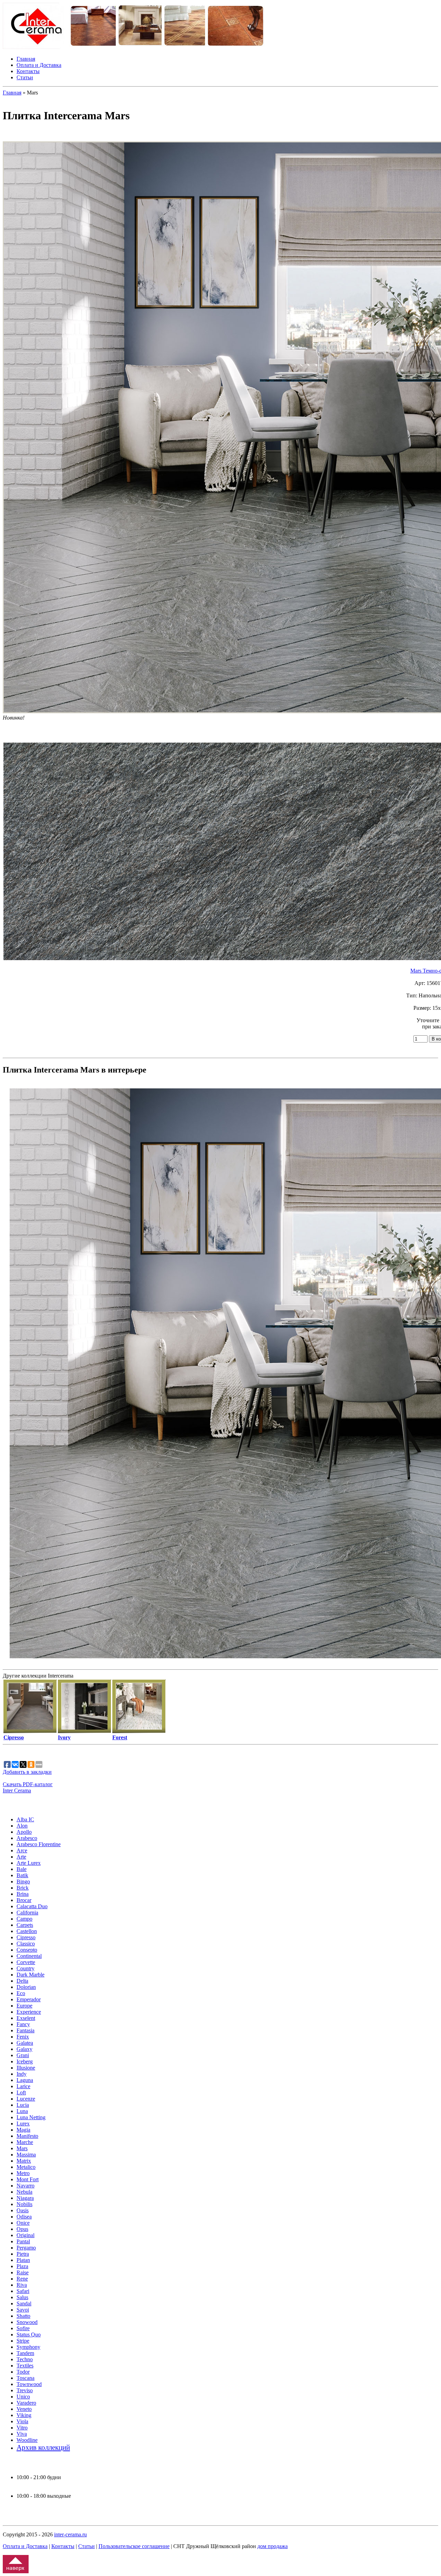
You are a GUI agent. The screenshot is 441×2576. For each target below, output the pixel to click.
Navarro (25, 2186)
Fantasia (25, 2030)
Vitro (22, 2428)
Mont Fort (28, 2179)
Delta (22, 1981)
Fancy (23, 2024)
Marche (25, 2142)
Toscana (25, 2378)
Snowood (27, 2322)
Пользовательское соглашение (134, 2546)
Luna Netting (31, 2117)
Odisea (24, 2217)
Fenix (23, 2037)
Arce (22, 1850)
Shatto (23, 2316)
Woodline (27, 2440)
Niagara (25, 2198)
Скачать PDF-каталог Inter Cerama (28, 1787)
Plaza (22, 2266)
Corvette (26, 1962)
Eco (21, 1993)
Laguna (25, 2080)
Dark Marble (30, 1975)
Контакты (28, 71)
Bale (22, 1869)
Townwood (29, 2384)
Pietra (23, 2254)
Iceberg (25, 2061)
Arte (21, 1857)
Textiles (25, 2366)
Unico (23, 2397)
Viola (22, 2421)
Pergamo (26, 2248)
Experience (29, 2012)
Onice (23, 2223)
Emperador (29, 1999)
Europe (24, 2006)
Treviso (25, 2390)
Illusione (26, 2068)
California (27, 1913)
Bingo (23, 1881)
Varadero (26, 2403)
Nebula (24, 2192)
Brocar (24, 1900)
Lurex (23, 2124)
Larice (23, 2086)
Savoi (23, 2310)
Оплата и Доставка (39, 65)
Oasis (23, 2210)
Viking (24, 2415)
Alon (22, 1826)
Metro (23, 2173)
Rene (22, 2279)
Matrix (24, 2161)
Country (25, 1968)
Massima (26, 2155)
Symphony (28, 2347)
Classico (26, 1944)
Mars (22, 2148)
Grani (23, 2055)
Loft (21, 2092)
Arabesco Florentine (39, 1844)
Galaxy (24, 2049)
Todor (23, 2372)
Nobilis (24, 2204)
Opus (22, 2229)
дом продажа (273, 2546)
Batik (22, 1875)
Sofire (23, 2328)
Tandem (25, 2353)
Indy (22, 2074)
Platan (23, 2260)
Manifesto (27, 2136)
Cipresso (26, 1937)
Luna (22, 2111)
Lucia (23, 2105)
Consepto (27, 1950)
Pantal (23, 2241)
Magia (23, 2130)
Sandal (24, 2303)
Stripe (23, 2341)
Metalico (26, 2167)
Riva (22, 2285)
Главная (26, 59)
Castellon (27, 1931)
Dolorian (26, 1987)
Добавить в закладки (27, 1772)
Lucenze (26, 2099)
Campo (24, 1919)
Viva (22, 2434)
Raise (23, 2272)
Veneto (24, 2409)
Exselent (26, 2018)
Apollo (24, 1832)
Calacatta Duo (32, 1906)
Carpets (25, 1925)
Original (25, 2235)
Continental (29, 1956)
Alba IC (25, 1819)
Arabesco (27, 1838)
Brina (23, 1894)
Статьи (25, 77)
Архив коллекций (43, 2447)
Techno (25, 2359)
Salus (22, 2297)
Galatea (25, 2043)
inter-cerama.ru (70, 2534)
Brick (23, 1888)
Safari (23, 2291)
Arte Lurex (29, 1863)
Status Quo (29, 2334)
